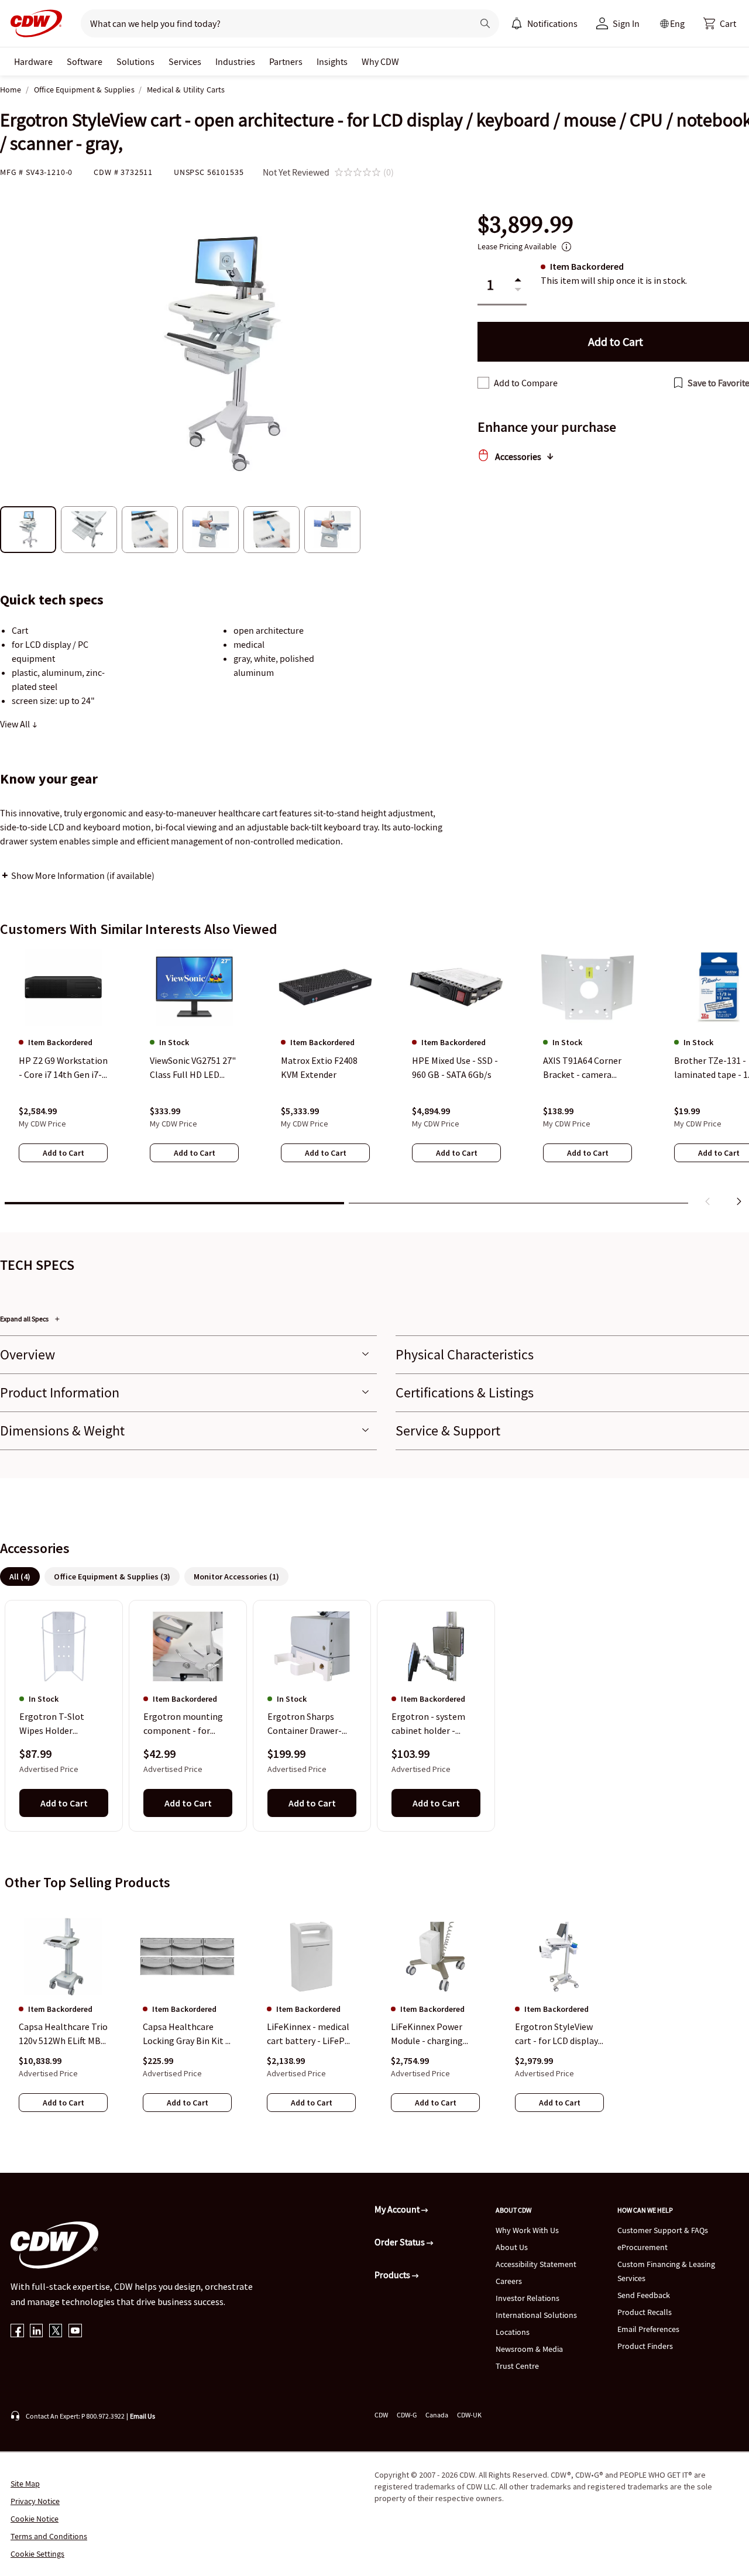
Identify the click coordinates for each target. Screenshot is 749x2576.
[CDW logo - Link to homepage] (33, 23)
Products (393, 2275)
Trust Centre (517, 2366)
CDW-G (407, 2415)
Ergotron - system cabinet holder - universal (428, 1725)
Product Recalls (645, 2312)
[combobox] (272, 23)
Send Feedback (644, 2295)
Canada (437, 2415)
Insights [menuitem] (332, 61)
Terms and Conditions (49, 2536)
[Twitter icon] (56, 2332)
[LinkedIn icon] (37, 2332)
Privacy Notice (35, 2501)
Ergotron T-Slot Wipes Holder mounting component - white (58, 1725)
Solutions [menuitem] (135, 61)
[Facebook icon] (17, 2332)
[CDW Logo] (33, 23)
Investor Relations (528, 2298)
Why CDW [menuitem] (380, 61)
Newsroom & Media (529, 2349)
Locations (513, 2332)
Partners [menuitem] (286, 61)
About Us (512, 2247)
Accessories (518, 456)
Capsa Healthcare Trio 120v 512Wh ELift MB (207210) (63, 2034)
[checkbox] (483, 383)
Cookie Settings (37, 2554)
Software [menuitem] (85, 61)
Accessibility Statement (536, 2264)
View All (16, 724)
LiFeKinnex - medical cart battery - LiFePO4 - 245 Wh (311, 2034)
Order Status (401, 2242)
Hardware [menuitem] (33, 61)
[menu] (544, 23)
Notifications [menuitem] (552, 23)
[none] (33, 61)
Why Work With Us (527, 2230)
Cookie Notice (35, 2519)
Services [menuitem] (185, 61)
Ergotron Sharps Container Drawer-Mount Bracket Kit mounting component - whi (305, 1725)
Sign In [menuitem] (626, 23)
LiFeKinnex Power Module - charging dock (427, 2034)
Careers (509, 2281)
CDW (381, 2415)
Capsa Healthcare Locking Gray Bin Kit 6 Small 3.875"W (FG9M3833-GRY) (186, 2034)
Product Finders (645, 2346)
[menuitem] (517, 23)
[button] (720, 23)
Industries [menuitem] (235, 61)
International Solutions (536, 2315)
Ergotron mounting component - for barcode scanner (183, 1725)
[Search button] (485, 23)
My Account (398, 2209)
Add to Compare (526, 383)
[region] (374, 1080)
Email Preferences (648, 2329)
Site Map (25, 2484)
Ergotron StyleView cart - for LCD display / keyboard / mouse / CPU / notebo (559, 2034)
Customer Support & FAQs (663, 2230)
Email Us (142, 2416)
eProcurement (643, 2247)
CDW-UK (469, 2415)
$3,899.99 (525, 224)
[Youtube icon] (75, 2332)
